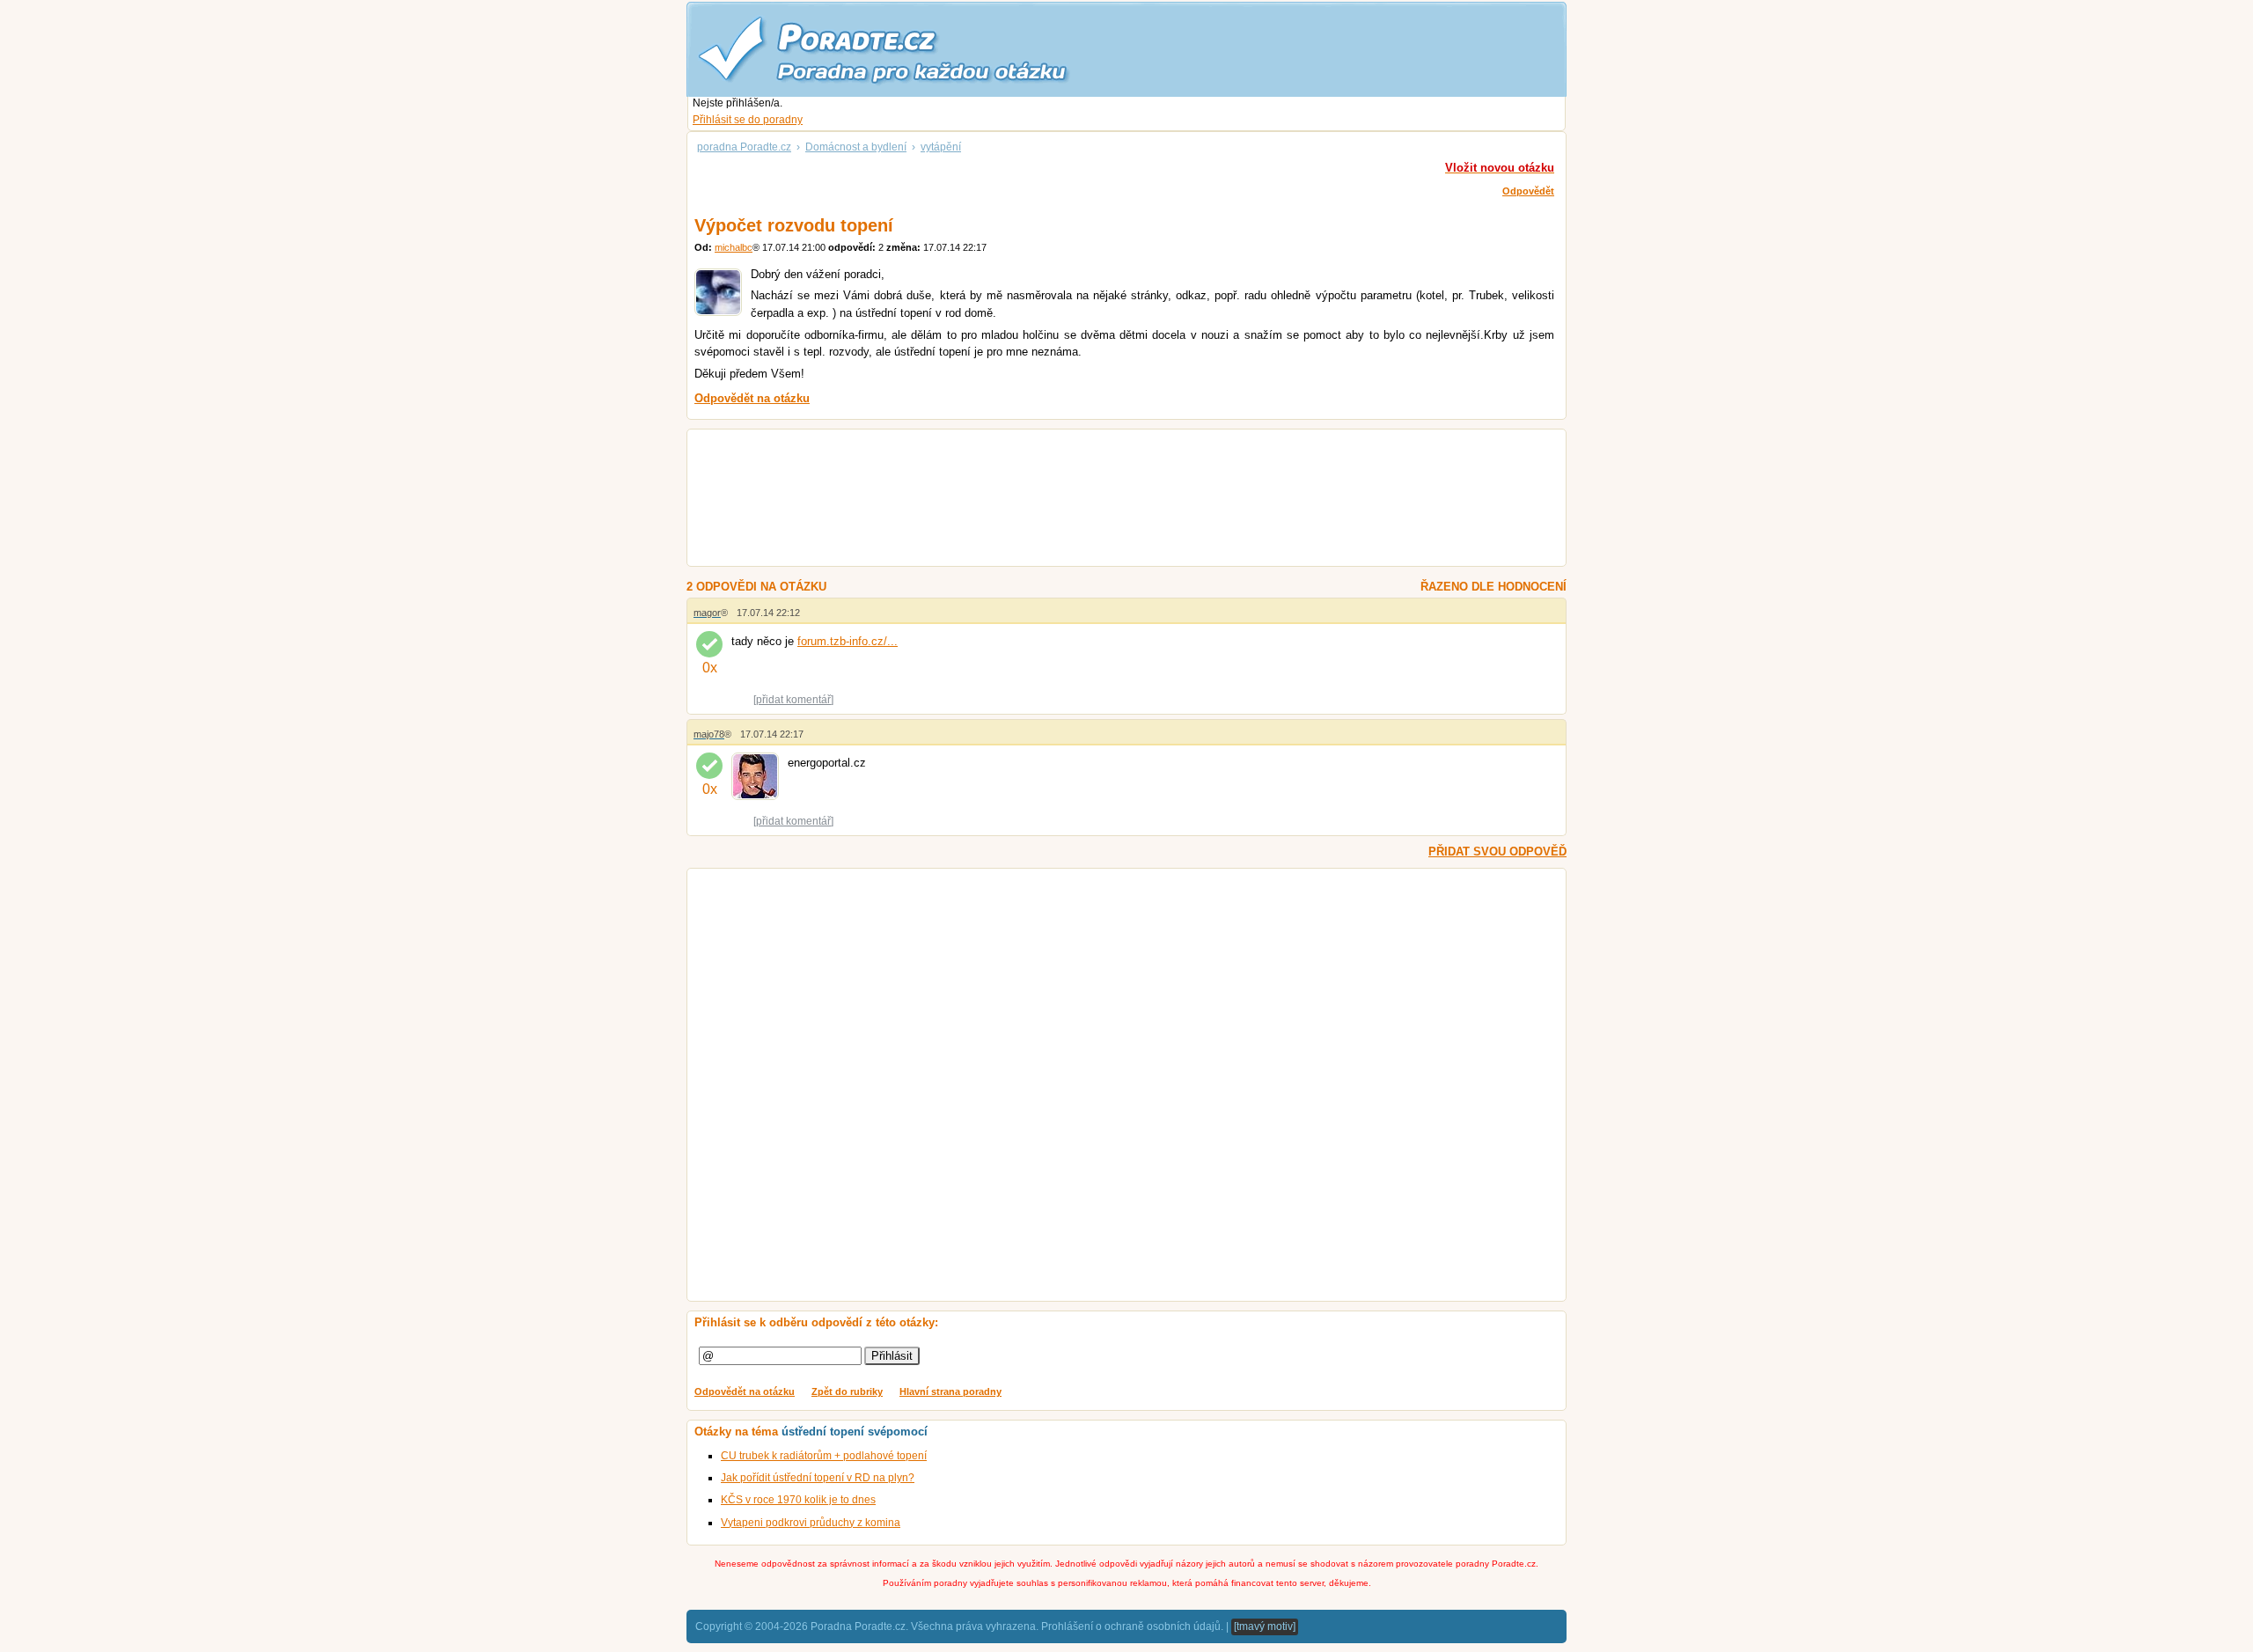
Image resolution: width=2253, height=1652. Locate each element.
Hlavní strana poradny (950, 1391)
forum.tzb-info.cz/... (848, 641)
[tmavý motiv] (1265, 1626)
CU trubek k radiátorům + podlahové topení (824, 1456)
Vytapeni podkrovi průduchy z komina (811, 1523)
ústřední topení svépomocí (855, 1432)
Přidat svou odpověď (1497, 852)
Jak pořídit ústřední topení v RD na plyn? (818, 1478)
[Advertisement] (1105, 500)
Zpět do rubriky (847, 1391)
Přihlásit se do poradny (748, 120)
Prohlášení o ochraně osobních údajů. (1132, 1626)
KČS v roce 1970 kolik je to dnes (798, 1500)
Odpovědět (1528, 191)
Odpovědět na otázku (745, 1391)
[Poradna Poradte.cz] (915, 48)
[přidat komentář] (793, 700)
